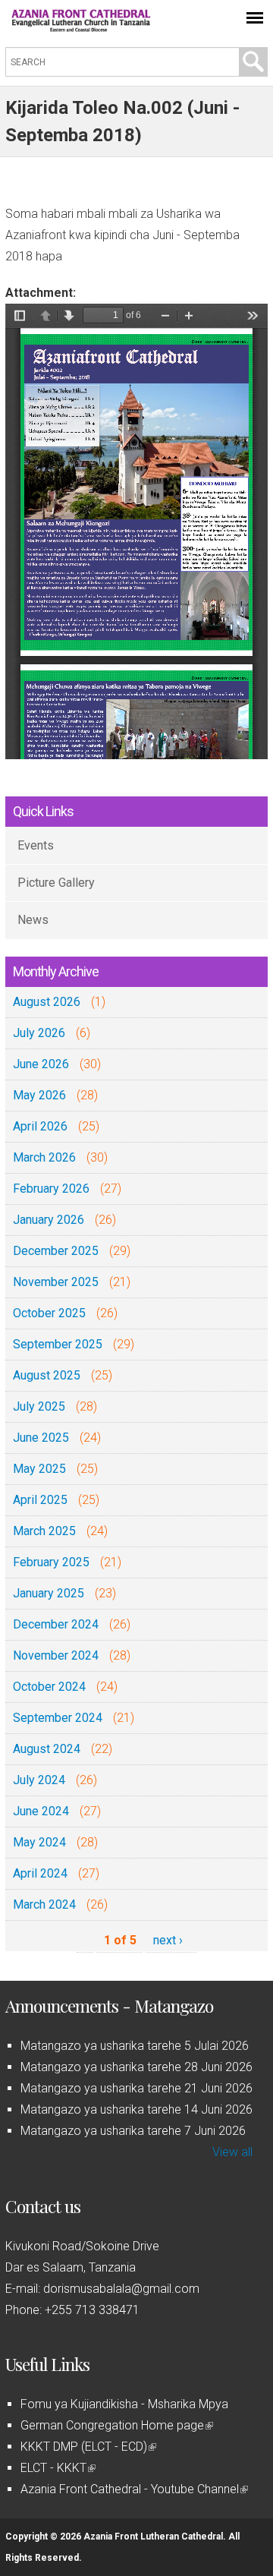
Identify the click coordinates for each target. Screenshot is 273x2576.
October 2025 (49, 1313)
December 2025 (56, 1251)
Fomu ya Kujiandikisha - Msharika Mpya (124, 2404)
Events (36, 845)
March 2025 (44, 1531)
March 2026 (44, 1157)
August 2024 (47, 1749)
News (33, 920)
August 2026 (47, 1002)
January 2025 (49, 1593)
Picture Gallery (56, 883)
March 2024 (44, 1904)
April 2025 (40, 1500)
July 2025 (39, 1406)
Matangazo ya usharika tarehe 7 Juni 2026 (133, 2131)
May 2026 (39, 1095)
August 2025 (47, 1375)
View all (232, 2152)
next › (168, 1940)
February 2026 (51, 1189)
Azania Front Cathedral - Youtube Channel (133, 2489)
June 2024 (41, 1811)
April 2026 (40, 1126)
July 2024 (39, 1780)
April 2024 (40, 1873)
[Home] (81, 28)
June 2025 (41, 1438)
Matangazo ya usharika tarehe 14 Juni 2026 (136, 2109)
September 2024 (58, 1718)
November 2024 (56, 1655)
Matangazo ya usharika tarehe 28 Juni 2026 (136, 2067)
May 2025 (39, 1469)
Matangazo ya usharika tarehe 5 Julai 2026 (135, 2046)
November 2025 (56, 1282)
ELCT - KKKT (57, 2468)
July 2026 (39, 1033)
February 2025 (51, 1562)
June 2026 (41, 1064)
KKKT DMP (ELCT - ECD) (87, 2447)
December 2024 (56, 1624)
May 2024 (39, 1842)
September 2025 (58, 1344)
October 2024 (49, 1687)
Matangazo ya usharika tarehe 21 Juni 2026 (136, 2088)
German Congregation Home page (116, 2425)
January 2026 (49, 1220)
